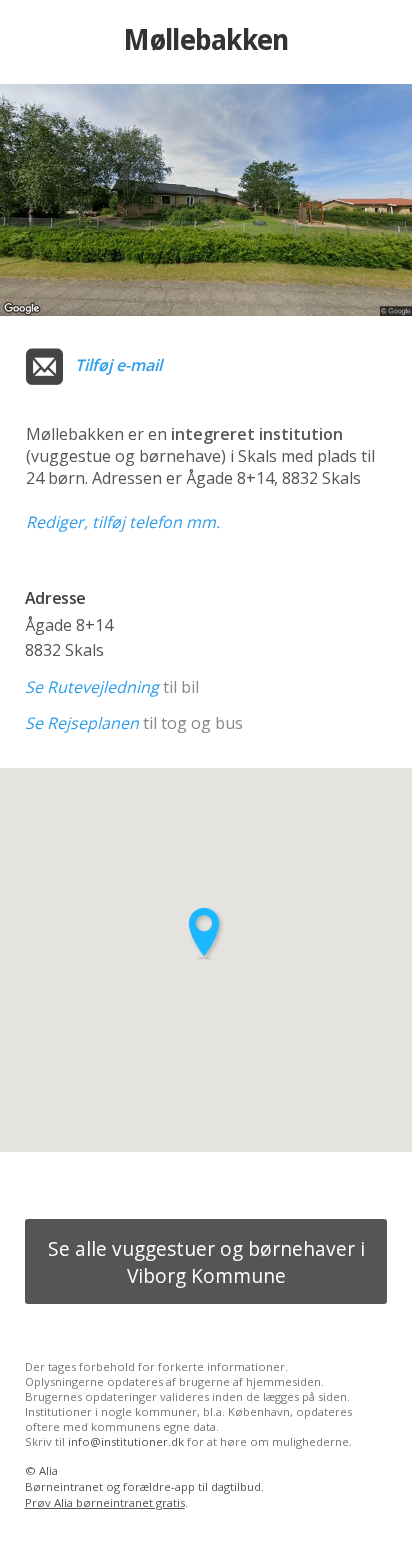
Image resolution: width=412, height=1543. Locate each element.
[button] (206, 933)
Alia (48, 1470)
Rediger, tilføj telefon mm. (123, 522)
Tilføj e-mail (118, 365)
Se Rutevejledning (92, 687)
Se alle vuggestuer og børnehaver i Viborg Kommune (206, 1262)
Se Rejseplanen (82, 723)
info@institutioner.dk (126, 1441)
